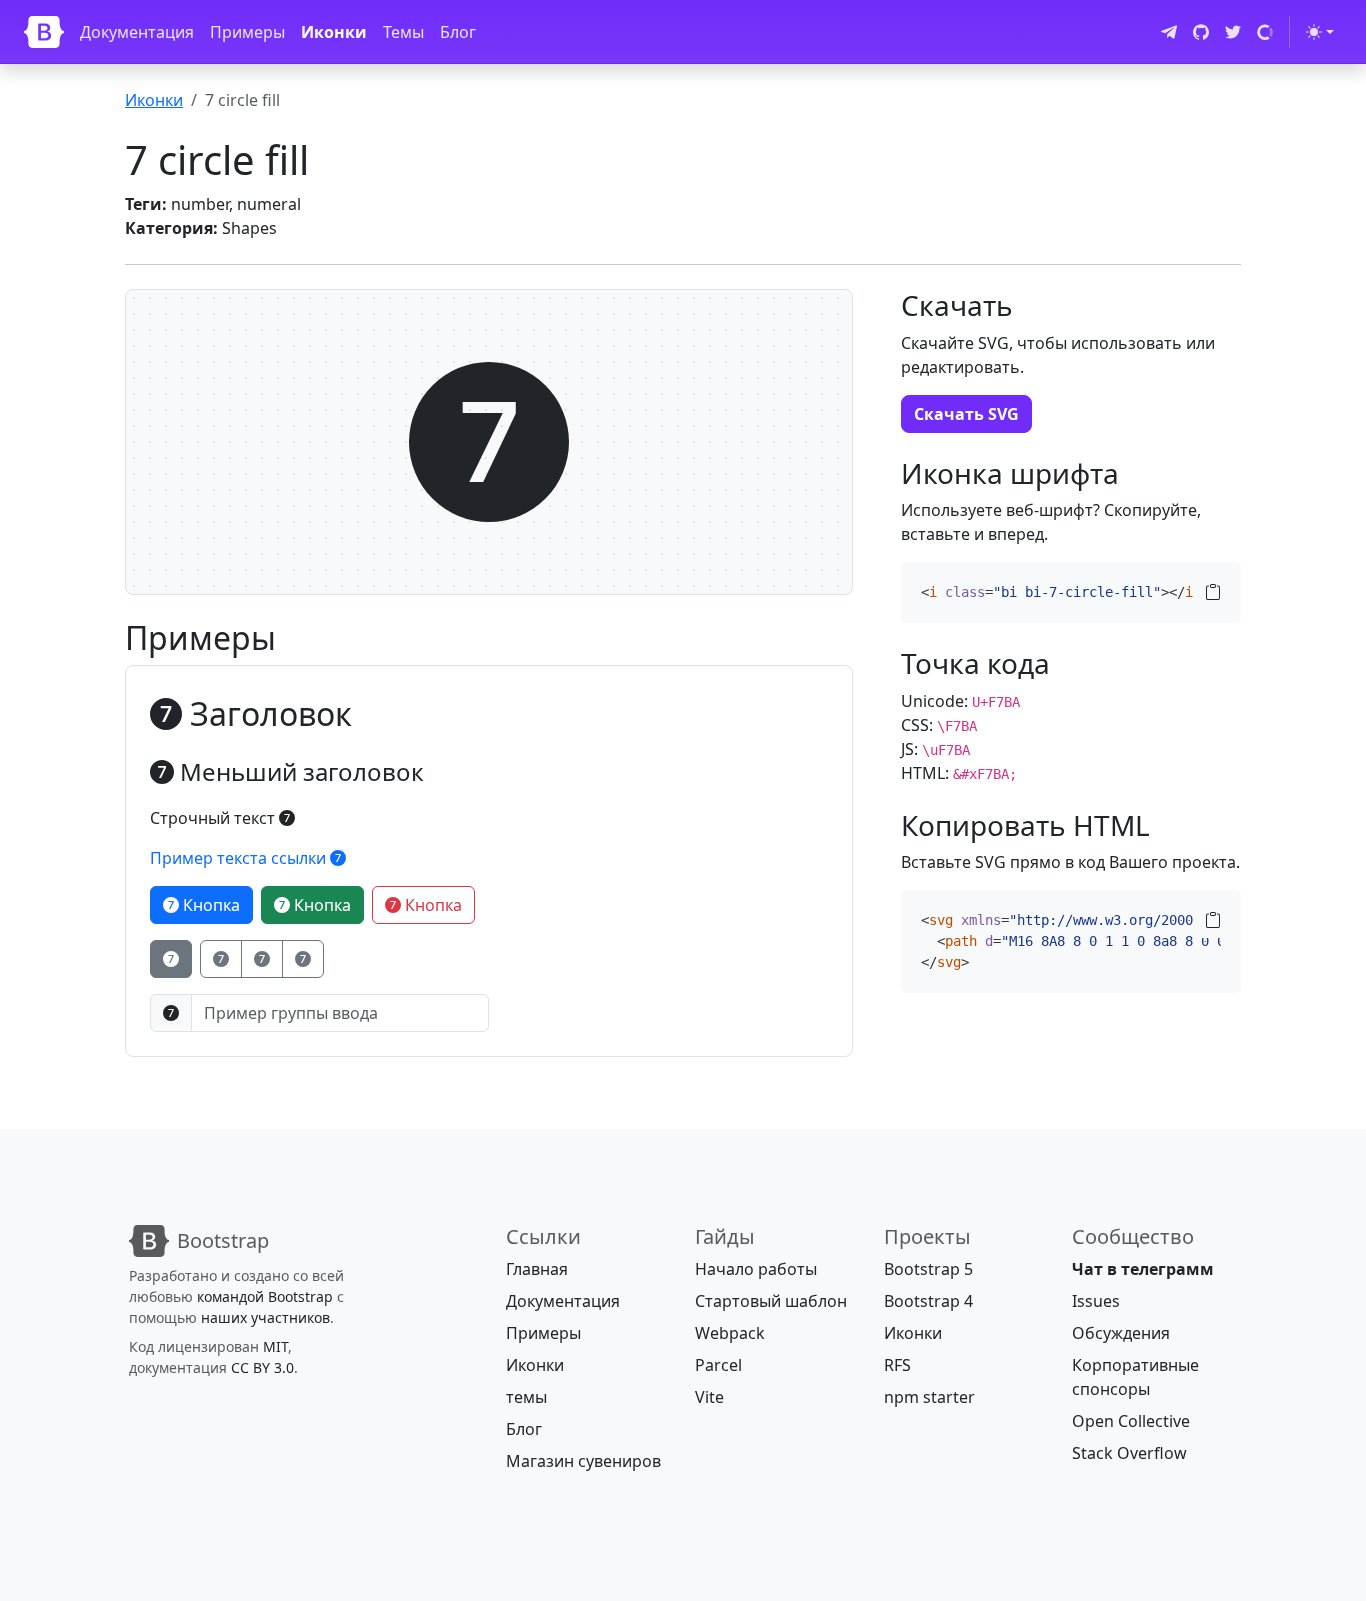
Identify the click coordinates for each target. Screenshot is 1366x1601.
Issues (1096, 1301)
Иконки (334, 32)
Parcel (718, 1365)
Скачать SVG (966, 414)
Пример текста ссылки (240, 858)
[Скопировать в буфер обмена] (1213, 592)
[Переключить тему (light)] (1320, 32)
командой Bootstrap (265, 1296)
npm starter (929, 1397)
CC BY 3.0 (262, 1367)
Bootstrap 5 (928, 1269)
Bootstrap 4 (928, 1301)
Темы (403, 32)
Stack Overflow (1129, 1453)
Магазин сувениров (583, 1461)
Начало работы (756, 1269)
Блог (458, 32)
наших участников (265, 1317)
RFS (897, 1365)
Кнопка (209, 905)
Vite (709, 1397)
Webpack (730, 1333)
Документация (137, 32)
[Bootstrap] (44, 32)
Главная (537, 1269)
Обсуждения (1121, 1333)
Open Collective (1131, 1421)
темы (526, 1397)
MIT (275, 1346)
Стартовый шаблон (771, 1301)
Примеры (247, 32)
